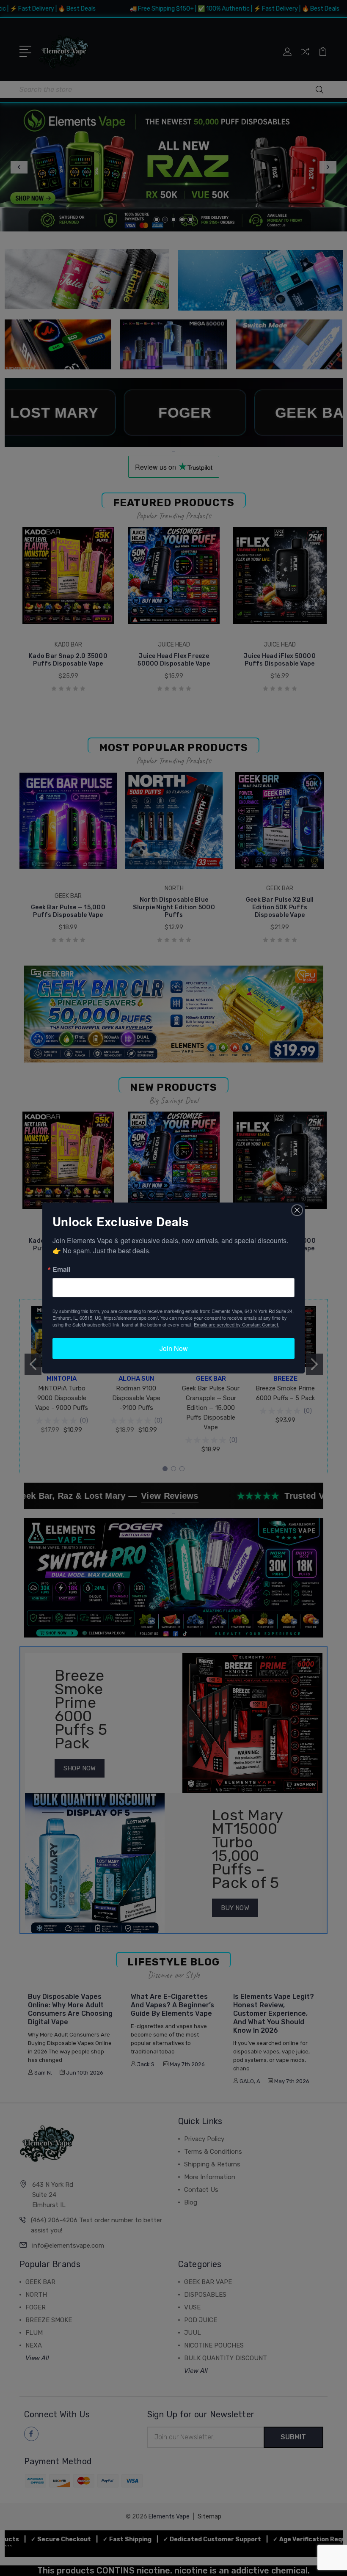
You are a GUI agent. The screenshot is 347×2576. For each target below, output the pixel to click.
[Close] (297, 1210)
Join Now (174, 1348)
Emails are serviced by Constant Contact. (237, 1324)
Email (61, 1269)
